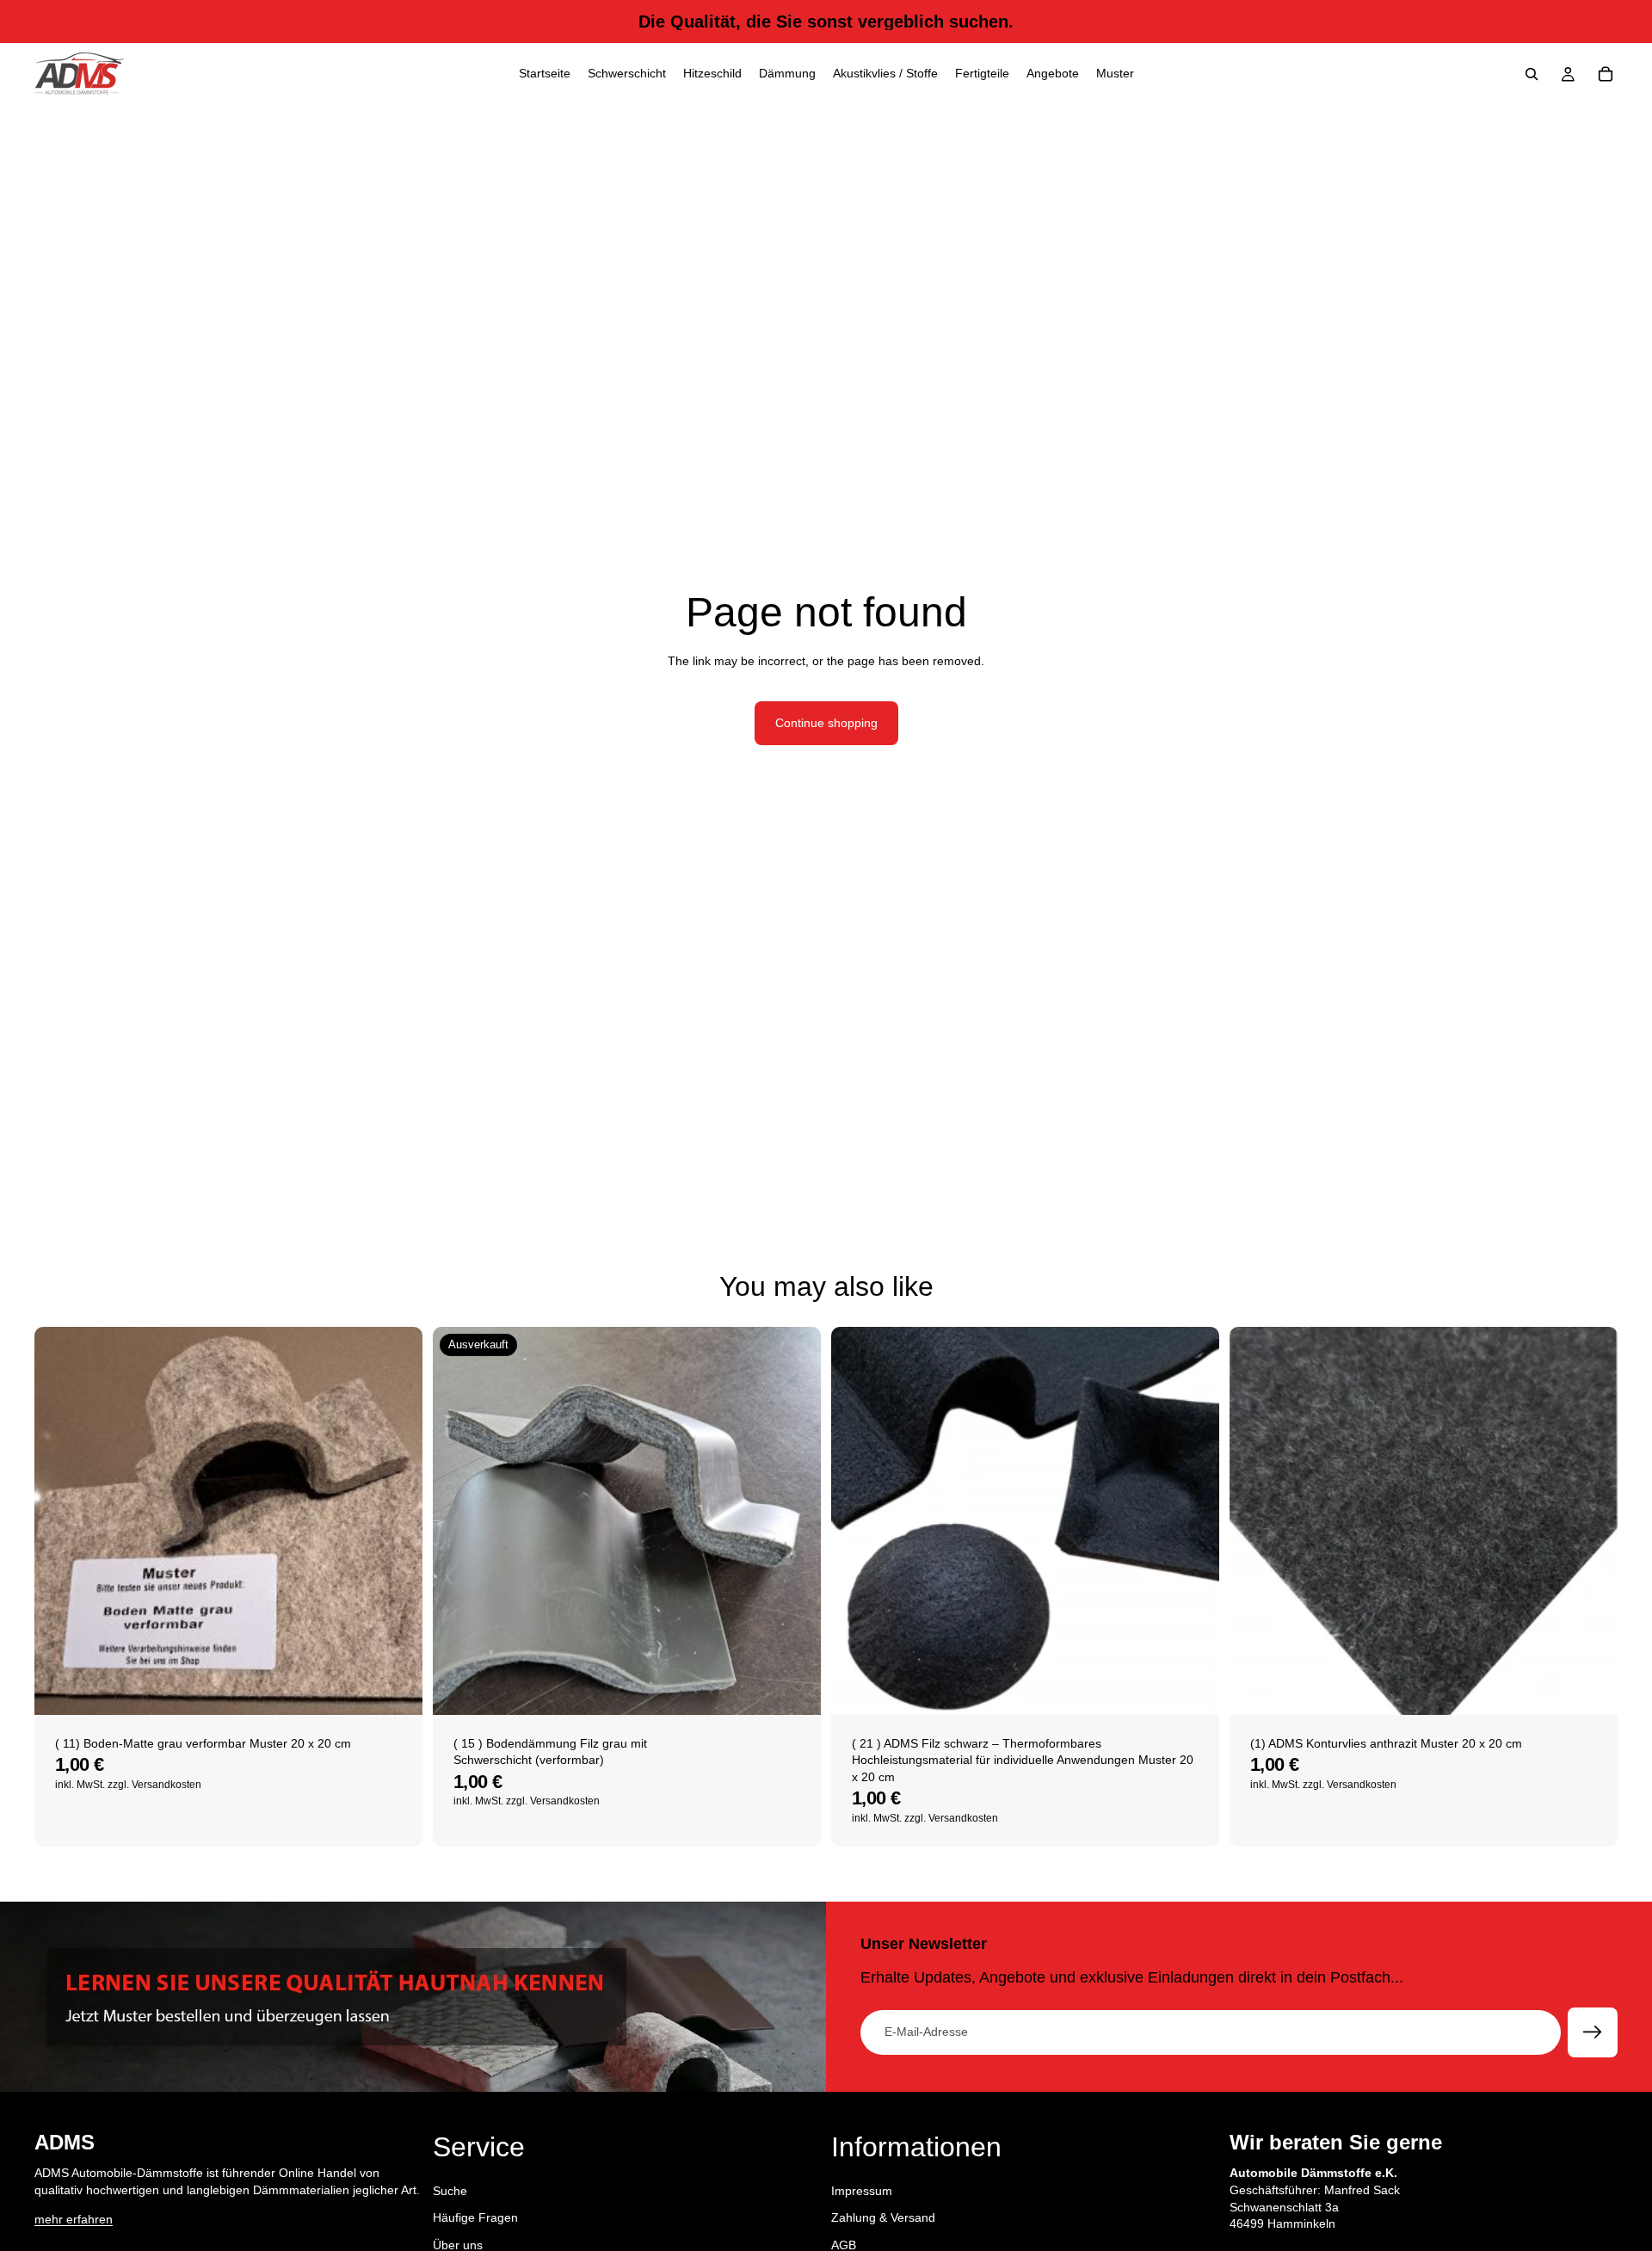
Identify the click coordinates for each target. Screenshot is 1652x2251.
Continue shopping (826, 723)
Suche (450, 2191)
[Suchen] (1532, 74)
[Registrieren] (1593, 2032)
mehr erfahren (74, 2219)
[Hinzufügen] (396, 1688)
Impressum (862, 2191)
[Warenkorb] (1606, 74)
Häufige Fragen (475, 2217)
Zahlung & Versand (883, 2217)
